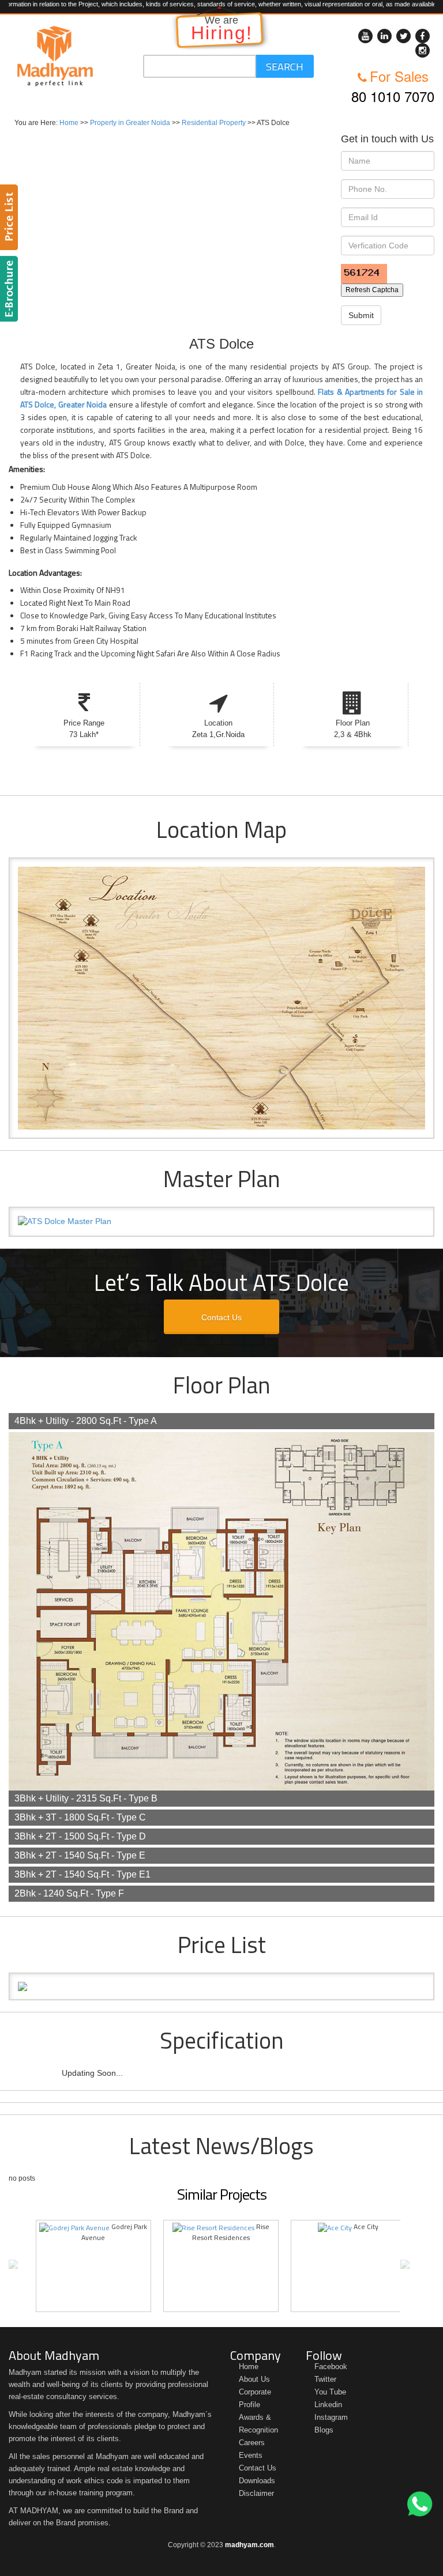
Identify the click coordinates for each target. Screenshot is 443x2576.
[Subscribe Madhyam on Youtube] (365, 36)
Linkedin (328, 2405)
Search (285, 67)
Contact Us (221, 1317)
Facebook (331, 2367)
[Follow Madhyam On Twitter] (403, 36)
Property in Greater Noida (130, 123)
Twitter (325, 2379)
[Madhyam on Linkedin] (384, 36)
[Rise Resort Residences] (213, 2226)
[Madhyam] (55, 56)
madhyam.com (249, 2545)
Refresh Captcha (372, 290)
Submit (361, 315)
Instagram (331, 2417)
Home (69, 123)
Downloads (257, 2481)
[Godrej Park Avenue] (74, 2226)
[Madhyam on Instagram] (423, 50)
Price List (11, 217)
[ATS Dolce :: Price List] (221, 1986)
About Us (254, 2379)
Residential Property (214, 123)
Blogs (324, 2430)
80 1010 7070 (393, 96)
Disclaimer (256, 2493)
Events (251, 2455)
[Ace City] (335, 2226)
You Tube (330, 2392)
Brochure (11, 289)
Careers (252, 2443)
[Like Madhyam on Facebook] (423, 36)
